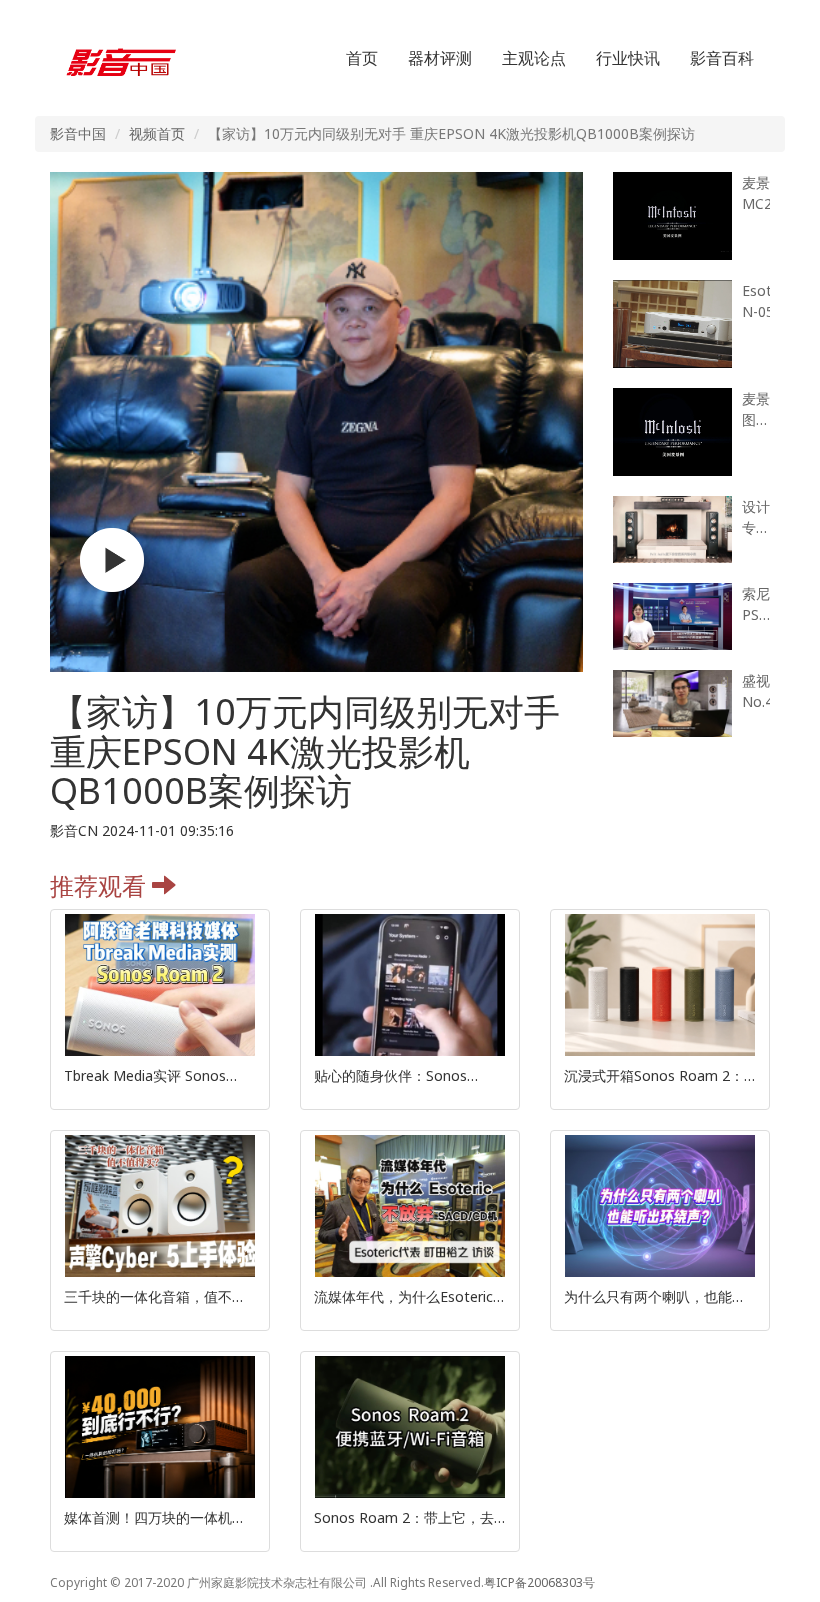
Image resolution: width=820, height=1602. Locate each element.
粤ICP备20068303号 (539, 1582)
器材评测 (440, 58)
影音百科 (722, 58)
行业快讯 (628, 58)
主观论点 (534, 58)
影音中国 (78, 133)
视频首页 (157, 133)
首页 (362, 58)
